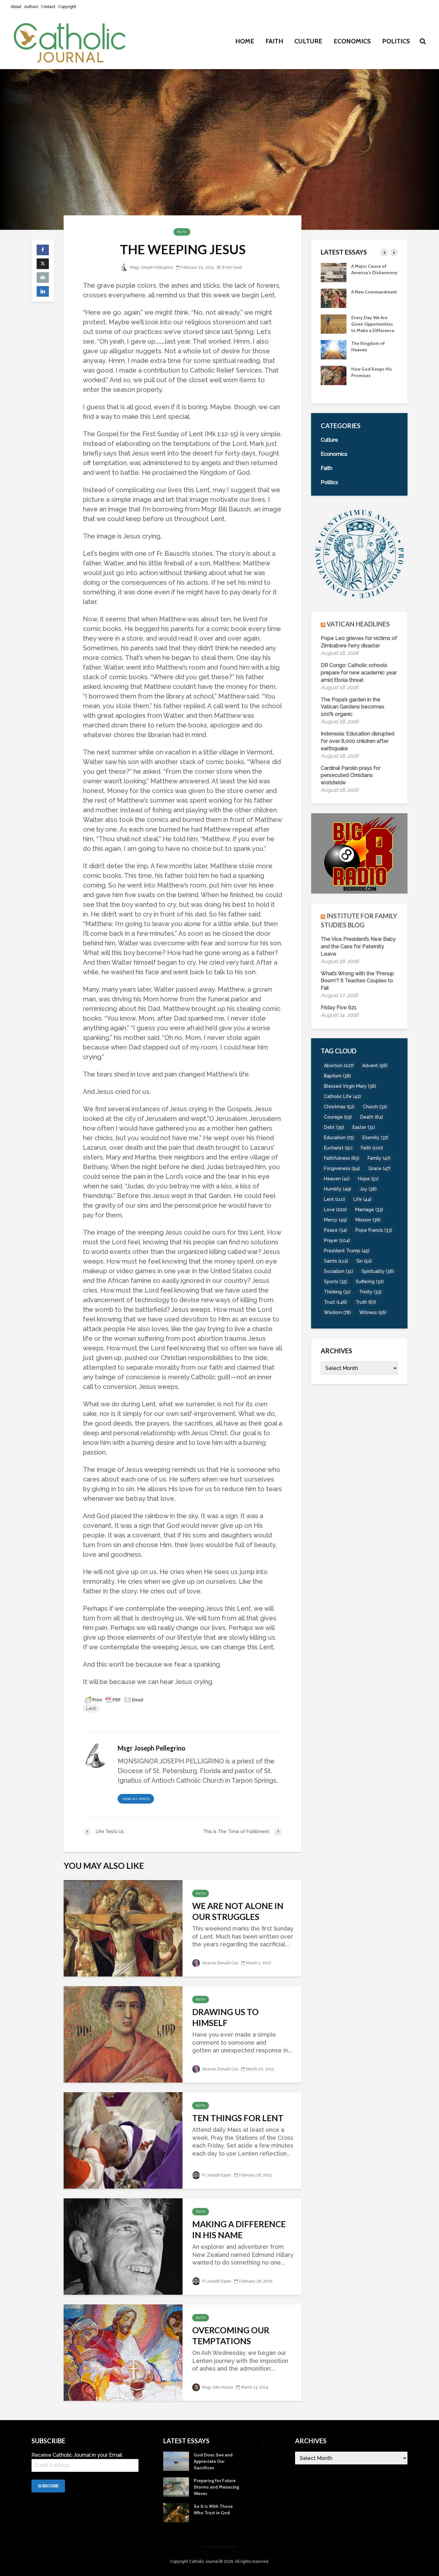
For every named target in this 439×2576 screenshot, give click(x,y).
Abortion (339, 1066)
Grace (379, 1168)
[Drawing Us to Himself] (123, 2034)
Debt (334, 1127)
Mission (368, 1220)
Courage (338, 1117)
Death (372, 1117)
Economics (352, 41)
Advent (375, 1066)
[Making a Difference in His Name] (123, 2246)
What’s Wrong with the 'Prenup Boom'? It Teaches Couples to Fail (357, 981)
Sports (336, 1282)
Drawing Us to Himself (225, 2017)
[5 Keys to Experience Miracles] (334, 330)
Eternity (375, 1138)
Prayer (337, 1240)
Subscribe (48, 2486)
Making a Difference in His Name (239, 2229)
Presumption (365, 298)
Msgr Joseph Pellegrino (151, 267)
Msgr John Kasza (217, 2387)
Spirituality (378, 1271)
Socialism (339, 1271)
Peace (336, 1230)
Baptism (337, 1076)
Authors (31, 7)
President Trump (347, 1251)
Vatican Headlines (358, 624)
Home (245, 41)
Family (379, 1158)
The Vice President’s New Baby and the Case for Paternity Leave (358, 946)
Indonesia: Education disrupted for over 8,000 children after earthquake (358, 741)
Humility (338, 1189)
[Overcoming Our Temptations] (123, 2352)
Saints (336, 1261)
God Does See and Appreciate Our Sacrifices (371, 356)
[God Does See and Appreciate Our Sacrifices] (334, 356)
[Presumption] (334, 304)
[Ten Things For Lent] (123, 2140)
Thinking (337, 1292)
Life (363, 1199)
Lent (91, 1708)
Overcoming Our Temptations (231, 2336)
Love (335, 1210)
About (16, 7)
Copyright (67, 7)
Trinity (370, 1292)
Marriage (369, 1210)
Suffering (370, 1282)
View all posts (136, 1799)
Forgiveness (342, 1168)
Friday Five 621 (339, 1008)
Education (339, 1138)
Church (375, 1107)
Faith (274, 41)
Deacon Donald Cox (220, 1963)
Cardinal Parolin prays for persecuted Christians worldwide (351, 775)
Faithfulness (342, 1158)
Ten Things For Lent (238, 2118)
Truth (366, 1302)
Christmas (339, 1107)
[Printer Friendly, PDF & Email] (114, 1699)
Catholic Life (342, 1096)
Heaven (337, 1179)
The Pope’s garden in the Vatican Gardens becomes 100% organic (353, 707)
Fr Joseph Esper (216, 2175)
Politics (396, 41)
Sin (364, 1261)
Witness (373, 1312)
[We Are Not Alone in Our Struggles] (123, 1927)
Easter (364, 1127)
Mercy (336, 1220)
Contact (48, 7)
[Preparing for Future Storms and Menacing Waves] (334, 381)
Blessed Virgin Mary (350, 1086)
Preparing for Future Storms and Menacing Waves (374, 382)
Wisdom (337, 1312)
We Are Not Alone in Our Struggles (238, 1911)
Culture (308, 41)
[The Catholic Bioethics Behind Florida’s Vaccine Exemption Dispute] (334, 272)
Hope (368, 1179)
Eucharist (338, 1148)
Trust (336, 1302)
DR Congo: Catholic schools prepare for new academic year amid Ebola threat (359, 673)
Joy (368, 1189)
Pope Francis (374, 1230)
